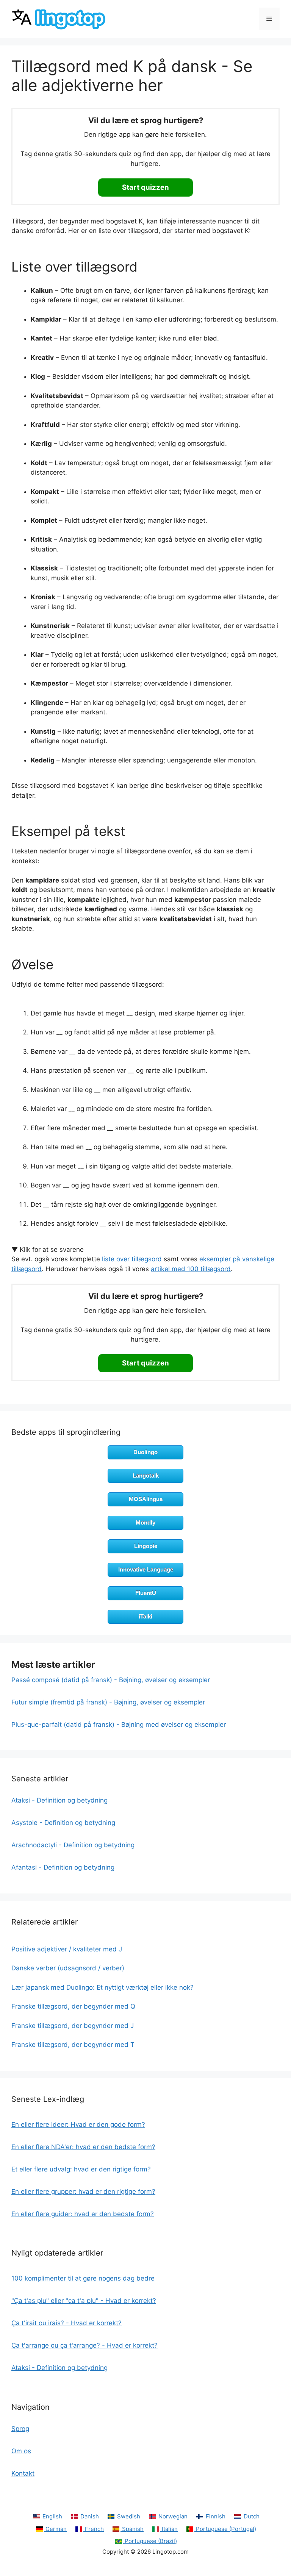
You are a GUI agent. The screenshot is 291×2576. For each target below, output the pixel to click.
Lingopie (146, 1546)
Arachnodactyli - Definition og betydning (73, 1845)
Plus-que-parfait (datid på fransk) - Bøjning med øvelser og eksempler (119, 1725)
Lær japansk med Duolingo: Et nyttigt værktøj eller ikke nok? (102, 1987)
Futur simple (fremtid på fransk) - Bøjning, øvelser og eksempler (108, 1702)
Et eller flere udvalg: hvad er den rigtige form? (81, 2169)
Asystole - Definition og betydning (63, 1823)
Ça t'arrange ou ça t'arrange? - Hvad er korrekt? (84, 2345)
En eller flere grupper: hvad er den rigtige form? (83, 2192)
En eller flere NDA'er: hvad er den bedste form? (83, 2147)
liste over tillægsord (132, 1259)
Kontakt (23, 2473)
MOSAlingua (146, 1499)
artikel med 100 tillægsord (191, 1269)
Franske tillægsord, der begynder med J (73, 2026)
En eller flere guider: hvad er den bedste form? (83, 2214)
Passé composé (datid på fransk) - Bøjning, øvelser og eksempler (111, 1680)
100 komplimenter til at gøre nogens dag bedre (83, 2278)
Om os (21, 2451)
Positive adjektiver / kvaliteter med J (67, 1949)
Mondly (145, 1522)
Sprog (20, 2429)
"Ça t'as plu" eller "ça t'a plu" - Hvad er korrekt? (84, 2301)
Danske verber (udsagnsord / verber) (68, 1968)
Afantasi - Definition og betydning (63, 1867)
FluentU (146, 1593)
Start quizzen (145, 187)
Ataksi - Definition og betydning (59, 1800)
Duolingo (145, 1452)
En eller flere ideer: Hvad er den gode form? (78, 2125)
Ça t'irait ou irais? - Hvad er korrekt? (66, 2323)
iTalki (145, 1616)
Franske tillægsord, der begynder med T (73, 2045)
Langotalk (146, 1475)
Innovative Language (146, 1569)
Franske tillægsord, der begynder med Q (73, 2006)
